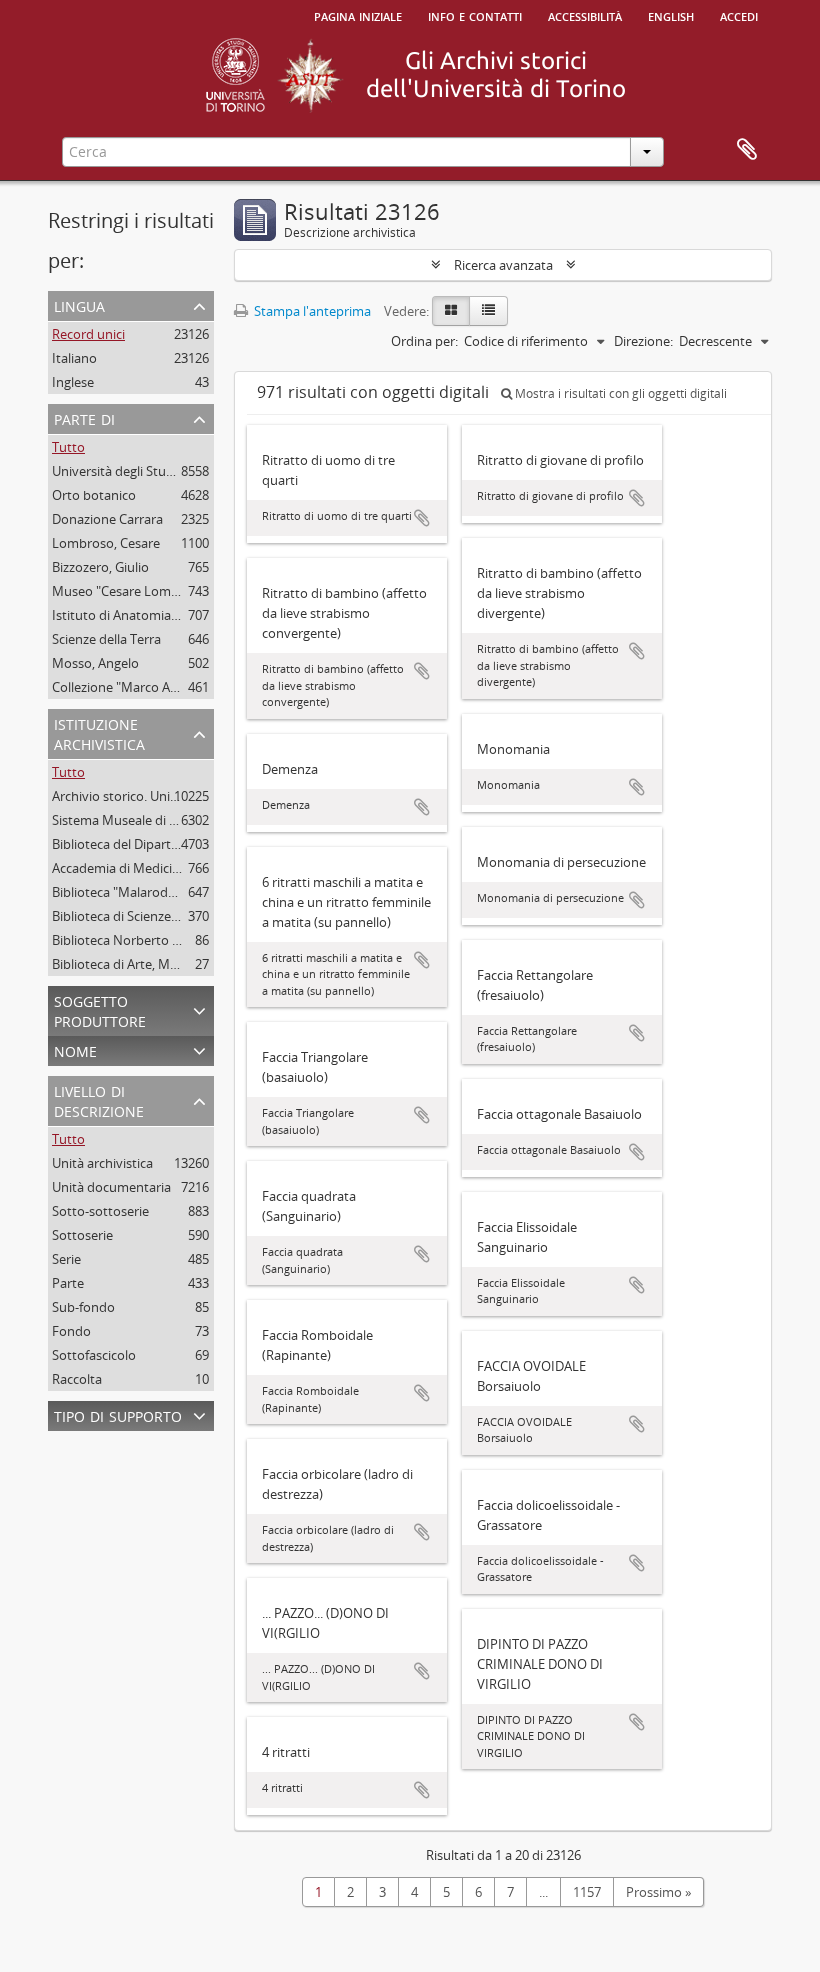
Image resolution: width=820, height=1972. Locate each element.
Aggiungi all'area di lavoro (422, 518)
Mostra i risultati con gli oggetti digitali (619, 393)
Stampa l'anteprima (311, 311)
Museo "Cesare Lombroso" (131, 591)
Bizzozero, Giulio (100, 567)
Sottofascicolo (94, 1355)
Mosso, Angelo (95, 663)
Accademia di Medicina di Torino (147, 868)
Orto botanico (94, 495)
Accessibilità (585, 15)
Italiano (74, 358)
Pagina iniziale (358, 15)
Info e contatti (475, 15)
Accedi (739, 15)
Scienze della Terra (106, 639)
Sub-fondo (83, 1307)
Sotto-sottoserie (100, 1211)
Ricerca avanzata (503, 265)
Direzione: (643, 341)
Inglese (73, 382)
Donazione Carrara (107, 519)
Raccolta (77, 1379)
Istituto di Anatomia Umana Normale (162, 615)
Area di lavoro (747, 150)
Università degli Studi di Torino (142, 471)
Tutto (68, 447)
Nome (75, 1049)
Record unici (88, 334)
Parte (68, 1283)
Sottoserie (82, 1235)
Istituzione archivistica (99, 732)
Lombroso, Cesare (106, 543)
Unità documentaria (111, 1187)
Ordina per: (424, 341)
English (671, 15)
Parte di (84, 417)
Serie (66, 1259)
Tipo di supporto (118, 1414)
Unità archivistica (102, 1163)
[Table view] (488, 311)
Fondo (71, 1331)
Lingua (79, 304)
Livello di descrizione (99, 1099)
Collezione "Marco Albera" (128, 687)
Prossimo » (658, 1892)
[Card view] (451, 311)
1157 (587, 1892)
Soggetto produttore (100, 1009)
